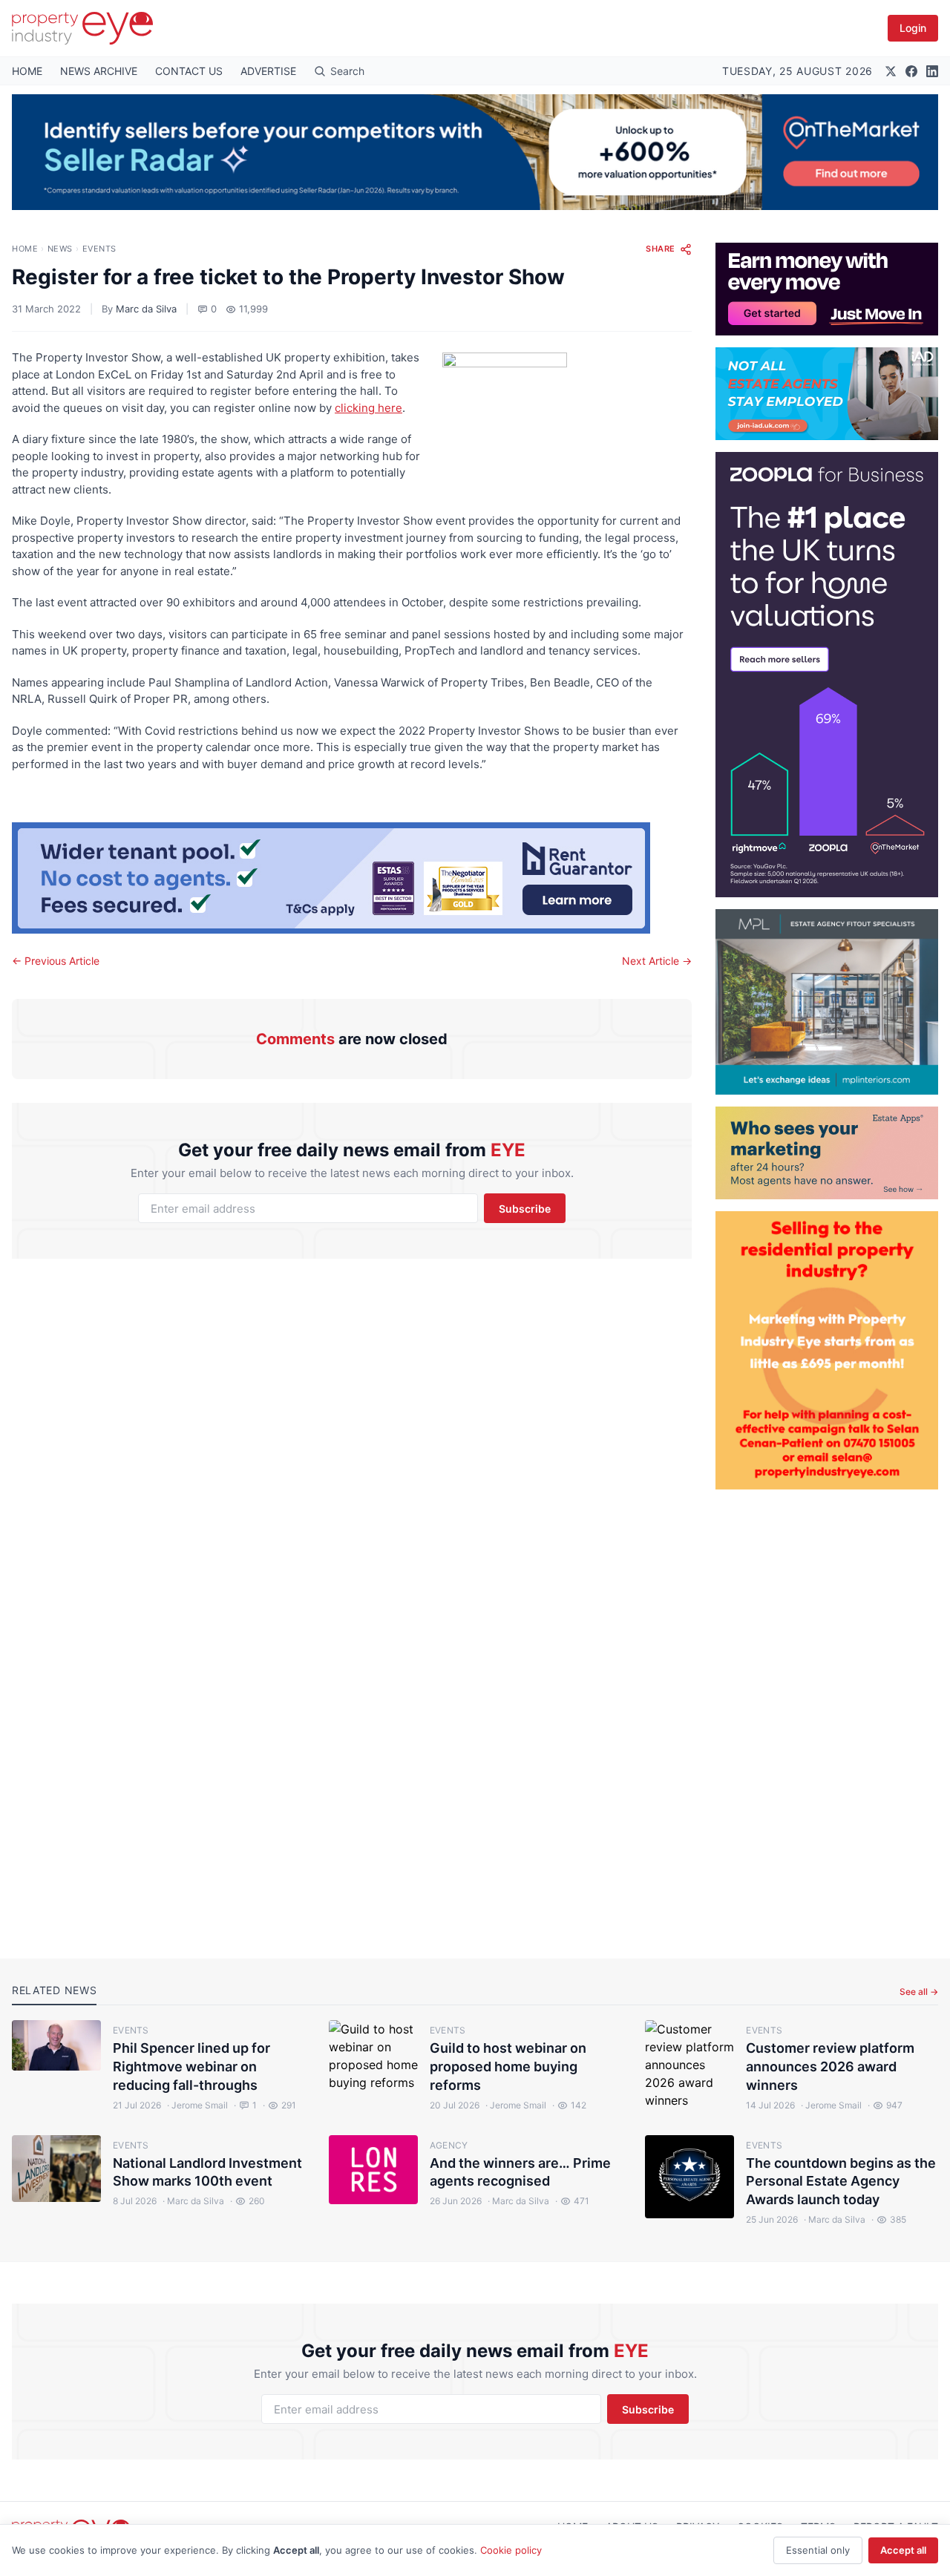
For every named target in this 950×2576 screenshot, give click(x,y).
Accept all (903, 2550)
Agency (449, 2145)
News (60, 249)
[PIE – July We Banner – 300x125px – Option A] (827, 289)
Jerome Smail (197, 2105)
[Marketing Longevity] (827, 1153)
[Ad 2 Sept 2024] (827, 1350)
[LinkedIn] (932, 71)
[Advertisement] (827, 1712)
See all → (919, 1992)
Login (913, 28)
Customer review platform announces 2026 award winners (830, 2067)
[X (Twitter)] (891, 71)
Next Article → (657, 961)
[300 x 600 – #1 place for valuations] (827, 675)
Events (99, 249)
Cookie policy (511, 2550)
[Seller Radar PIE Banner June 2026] (475, 152)
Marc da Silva (146, 309)
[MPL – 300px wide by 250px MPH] (827, 1002)
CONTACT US (189, 71)
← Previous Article (56, 961)
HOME (27, 71)
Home (25, 249)
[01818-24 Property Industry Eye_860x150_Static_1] (352, 878)
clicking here (368, 408)
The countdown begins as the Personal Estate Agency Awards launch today (841, 2182)
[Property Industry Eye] (82, 28)
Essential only (818, 2550)
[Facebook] (911, 71)
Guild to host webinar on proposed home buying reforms (508, 2067)
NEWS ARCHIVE (99, 71)
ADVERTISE (268, 71)
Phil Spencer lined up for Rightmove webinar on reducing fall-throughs (191, 2067)
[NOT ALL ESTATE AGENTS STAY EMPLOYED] (827, 394)
